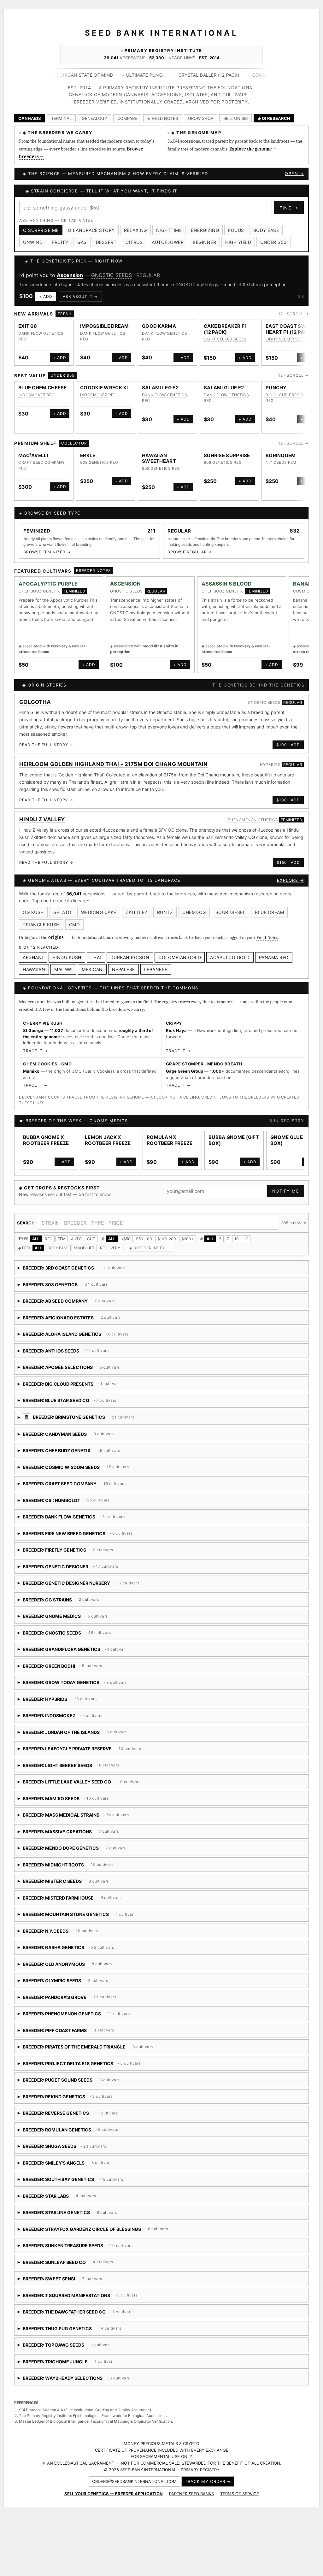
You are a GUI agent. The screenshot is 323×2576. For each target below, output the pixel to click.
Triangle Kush (41, 925)
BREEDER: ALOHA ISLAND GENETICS (109, 1336)
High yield (238, 242)
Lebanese (156, 969)
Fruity (60, 242)
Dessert (106, 242)
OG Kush (33, 912)
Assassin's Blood (227, 584)
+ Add (46, 296)
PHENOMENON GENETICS (253, 820)
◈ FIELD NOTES (163, 118)
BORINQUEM (281, 455)
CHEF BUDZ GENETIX (39, 591)
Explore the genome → (253, 149)
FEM (62, 1239)
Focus (236, 230)
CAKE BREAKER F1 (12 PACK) (225, 329)
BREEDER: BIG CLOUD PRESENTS (68, 1386)
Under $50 (273, 242)
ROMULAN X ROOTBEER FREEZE (170, 1140)
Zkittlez (137, 912)
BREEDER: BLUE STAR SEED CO (101, 1403)
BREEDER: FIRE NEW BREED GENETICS (89, 1536)
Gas (82, 242)
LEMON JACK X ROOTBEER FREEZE (108, 1140)
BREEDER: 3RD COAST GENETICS (72, 1270)
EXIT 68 (28, 326)
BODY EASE (58, 1248)
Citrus (134, 242)
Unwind (33, 242)
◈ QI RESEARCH (274, 118)
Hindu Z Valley (42, 819)
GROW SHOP (201, 118)
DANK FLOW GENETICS (41, 333)
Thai (96, 957)
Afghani (33, 957)
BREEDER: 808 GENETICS (72, 1287)
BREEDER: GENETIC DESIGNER (68, 1569)
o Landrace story (91, 230)
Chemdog (194, 912)
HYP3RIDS (270, 765)
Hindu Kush (67, 957)
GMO (75, 925)
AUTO (76, 1239)
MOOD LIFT (84, 1248)
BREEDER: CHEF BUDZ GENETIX (71, 1453)
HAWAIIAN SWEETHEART (159, 458)
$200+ (188, 1239)
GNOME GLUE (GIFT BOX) (294, 1140)
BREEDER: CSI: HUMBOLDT (96, 1503)
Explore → (291, 880)
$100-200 (167, 1239)
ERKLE (88, 455)
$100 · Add (288, 745)
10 (237, 1239)
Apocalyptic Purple (48, 584)
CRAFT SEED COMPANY (41, 462)
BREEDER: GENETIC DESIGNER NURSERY (88, 1585)
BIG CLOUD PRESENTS (288, 395)
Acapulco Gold (230, 957)
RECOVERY (110, 1248)
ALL (36, 1239)
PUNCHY (276, 388)
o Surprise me (41, 230)
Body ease (266, 230)
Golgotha (35, 702)
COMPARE (127, 118)
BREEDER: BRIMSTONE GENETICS (134, 1419)
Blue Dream (269, 912)
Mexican (92, 969)
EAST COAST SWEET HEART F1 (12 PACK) (291, 329)
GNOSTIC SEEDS (112, 275)
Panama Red (274, 957)
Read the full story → (46, 745)
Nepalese (123, 969)
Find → (289, 208)
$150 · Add (288, 862)
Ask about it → (80, 296)
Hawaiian (34, 969)
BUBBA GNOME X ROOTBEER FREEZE (46, 1140)
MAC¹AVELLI (33, 455)
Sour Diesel (231, 912)
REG (49, 1239)
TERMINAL (61, 118)
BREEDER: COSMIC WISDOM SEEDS (91, 1469)
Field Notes (267, 937)
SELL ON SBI (235, 118)
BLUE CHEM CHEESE (43, 388)
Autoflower (168, 242)
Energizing (205, 230)
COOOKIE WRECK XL (105, 388)
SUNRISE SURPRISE (227, 455)
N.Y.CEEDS (276, 462)
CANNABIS (30, 118)
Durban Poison (130, 957)
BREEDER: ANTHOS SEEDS (72, 1353)
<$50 (126, 1239)
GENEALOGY (94, 118)
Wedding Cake (99, 912)
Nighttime (169, 230)
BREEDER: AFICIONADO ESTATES (70, 1320)
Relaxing (135, 230)
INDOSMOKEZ (32, 395)
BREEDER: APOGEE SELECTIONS (80, 1369)
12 (246, 1239)
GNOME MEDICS (109, 1121)
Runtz (165, 912)
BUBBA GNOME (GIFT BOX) (234, 1140)
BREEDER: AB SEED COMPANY (69, 1303)
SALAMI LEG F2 (160, 388)
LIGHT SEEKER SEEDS (225, 339)
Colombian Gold (180, 957)
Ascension (70, 275)
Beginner (204, 242)
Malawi (63, 969)
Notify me (286, 1191)
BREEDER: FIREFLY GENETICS (77, 1552)
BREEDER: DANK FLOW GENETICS (73, 1519)
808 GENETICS (94, 462)
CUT (91, 1239)
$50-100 (144, 1239)
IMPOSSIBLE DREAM (105, 326)
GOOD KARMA (159, 326)
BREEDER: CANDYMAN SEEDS (89, 1436)
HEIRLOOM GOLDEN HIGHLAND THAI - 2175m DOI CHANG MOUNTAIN (114, 764)
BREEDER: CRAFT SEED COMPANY (89, 1486)
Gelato (62, 912)
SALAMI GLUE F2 (224, 388)
